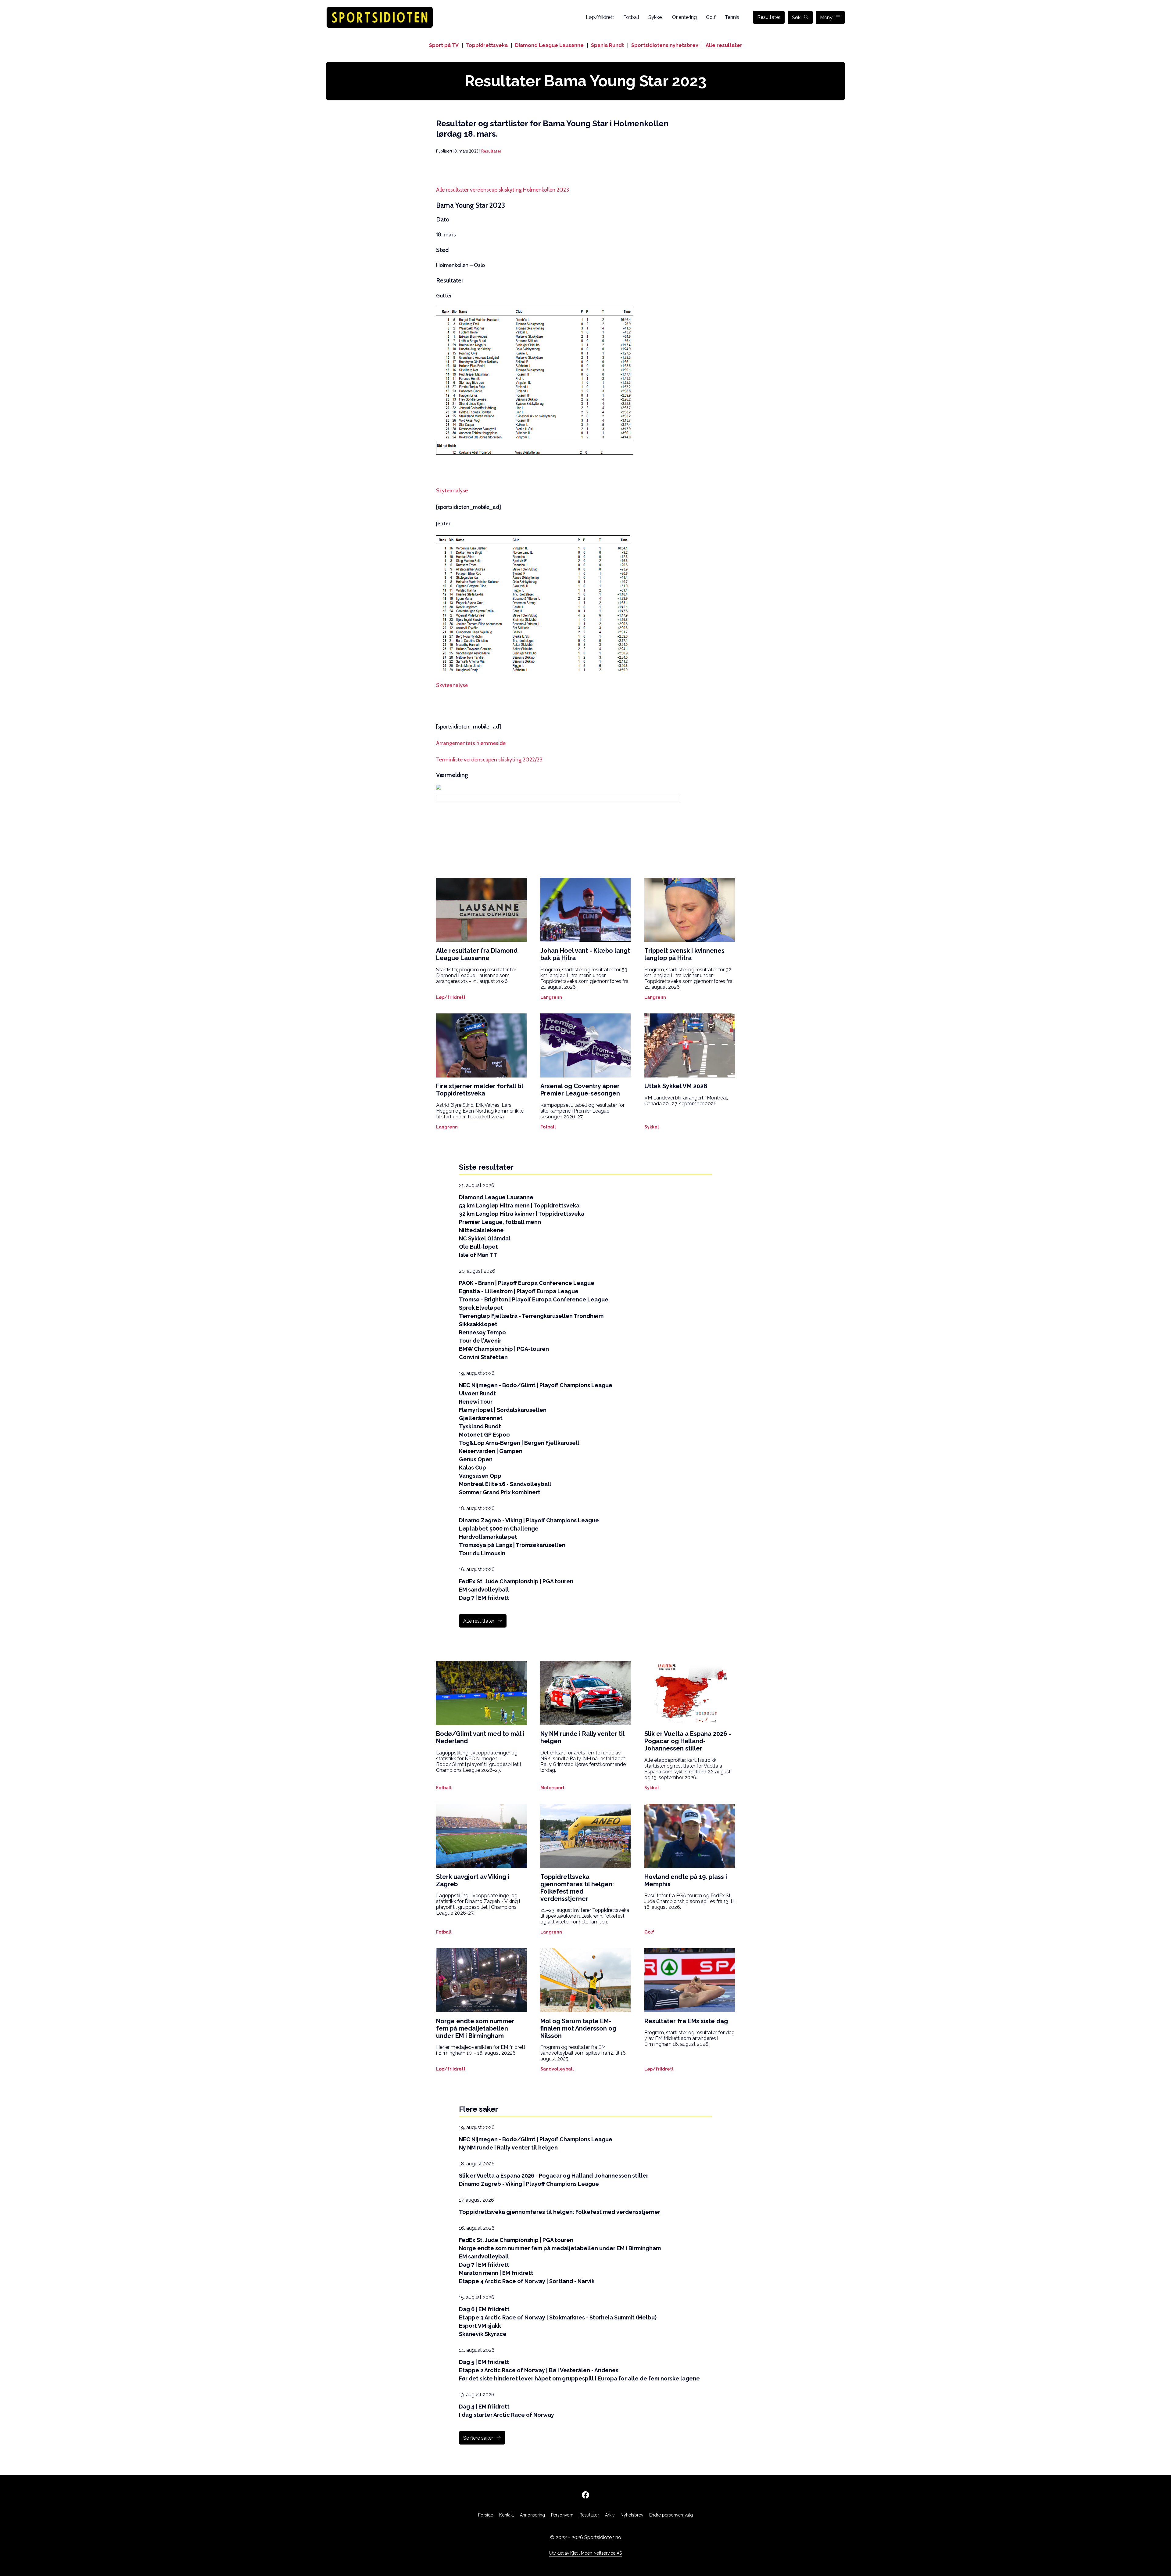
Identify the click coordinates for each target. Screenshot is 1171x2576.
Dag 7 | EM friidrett (484, 1598)
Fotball (631, 17)
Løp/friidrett (600, 17)
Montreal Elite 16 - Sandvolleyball (505, 1484)
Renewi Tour (476, 1402)
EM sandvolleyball (484, 1590)
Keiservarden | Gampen (491, 1451)
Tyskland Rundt (480, 1426)
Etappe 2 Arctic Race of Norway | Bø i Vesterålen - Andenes (539, 2370)
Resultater (769, 17)
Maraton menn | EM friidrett (496, 2273)
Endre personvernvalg (671, 2515)
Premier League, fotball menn (500, 1222)
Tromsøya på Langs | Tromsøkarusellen (512, 1545)
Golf (711, 17)
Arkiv (610, 2515)
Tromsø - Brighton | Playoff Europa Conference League (534, 1299)
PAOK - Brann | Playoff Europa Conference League (527, 1283)
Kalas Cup (473, 1468)
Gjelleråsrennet (481, 1418)
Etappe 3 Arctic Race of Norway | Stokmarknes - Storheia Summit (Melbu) (558, 2317)
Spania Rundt (607, 45)
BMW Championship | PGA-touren (504, 1349)
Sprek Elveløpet (481, 1308)
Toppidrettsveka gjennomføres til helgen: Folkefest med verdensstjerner (560, 2212)
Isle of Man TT (478, 1255)
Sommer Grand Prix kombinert (500, 1492)
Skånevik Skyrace (483, 2334)
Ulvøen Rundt (477, 1393)
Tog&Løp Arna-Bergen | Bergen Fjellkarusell (519, 1443)
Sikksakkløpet (478, 1324)
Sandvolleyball (557, 2069)
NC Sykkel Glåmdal (485, 1238)
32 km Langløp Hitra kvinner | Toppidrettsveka (522, 1214)
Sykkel (656, 17)
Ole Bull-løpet (478, 1247)
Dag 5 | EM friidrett (484, 2362)
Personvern (562, 2515)
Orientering (684, 17)
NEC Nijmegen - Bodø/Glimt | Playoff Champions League (536, 1385)
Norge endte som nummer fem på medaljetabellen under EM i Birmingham (560, 2248)
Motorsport (552, 1788)
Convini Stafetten (483, 1357)
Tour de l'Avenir (480, 1341)
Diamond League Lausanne (549, 45)
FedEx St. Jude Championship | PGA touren (516, 1581)
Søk (796, 18)
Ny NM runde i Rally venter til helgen (508, 2148)
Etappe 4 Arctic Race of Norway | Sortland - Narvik (527, 2281)
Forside (486, 2515)
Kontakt (507, 2515)
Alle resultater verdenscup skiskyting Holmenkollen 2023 (503, 190)
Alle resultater (724, 45)
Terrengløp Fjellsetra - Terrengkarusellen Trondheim (531, 1316)
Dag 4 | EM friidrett (484, 2407)
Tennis (732, 17)
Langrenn (551, 997)
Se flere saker (478, 2438)
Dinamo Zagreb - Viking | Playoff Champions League (529, 1520)
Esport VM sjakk (480, 2326)
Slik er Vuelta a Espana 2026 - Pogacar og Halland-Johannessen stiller (554, 2176)
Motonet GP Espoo (484, 1435)
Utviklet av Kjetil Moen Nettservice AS (585, 2553)
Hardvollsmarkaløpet (488, 1537)
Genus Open (476, 1459)
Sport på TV (444, 45)
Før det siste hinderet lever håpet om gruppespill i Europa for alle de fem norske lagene (579, 2378)
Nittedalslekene (481, 1230)
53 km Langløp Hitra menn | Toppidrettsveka (519, 1205)
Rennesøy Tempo (482, 1332)
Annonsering (532, 2515)
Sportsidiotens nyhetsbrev (665, 45)
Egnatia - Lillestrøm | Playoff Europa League (519, 1291)
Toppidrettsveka (487, 45)
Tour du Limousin (482, 1553)
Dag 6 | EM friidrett (484, 2309)
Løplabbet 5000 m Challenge (499, 1529)
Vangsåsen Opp (480, 1476)
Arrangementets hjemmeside (471, 743)
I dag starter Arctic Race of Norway (507, 2415)
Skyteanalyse (452, 491)
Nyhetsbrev (632, 2515)
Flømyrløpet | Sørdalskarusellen (503, 1410)
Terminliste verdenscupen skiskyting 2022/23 (489, 760)
